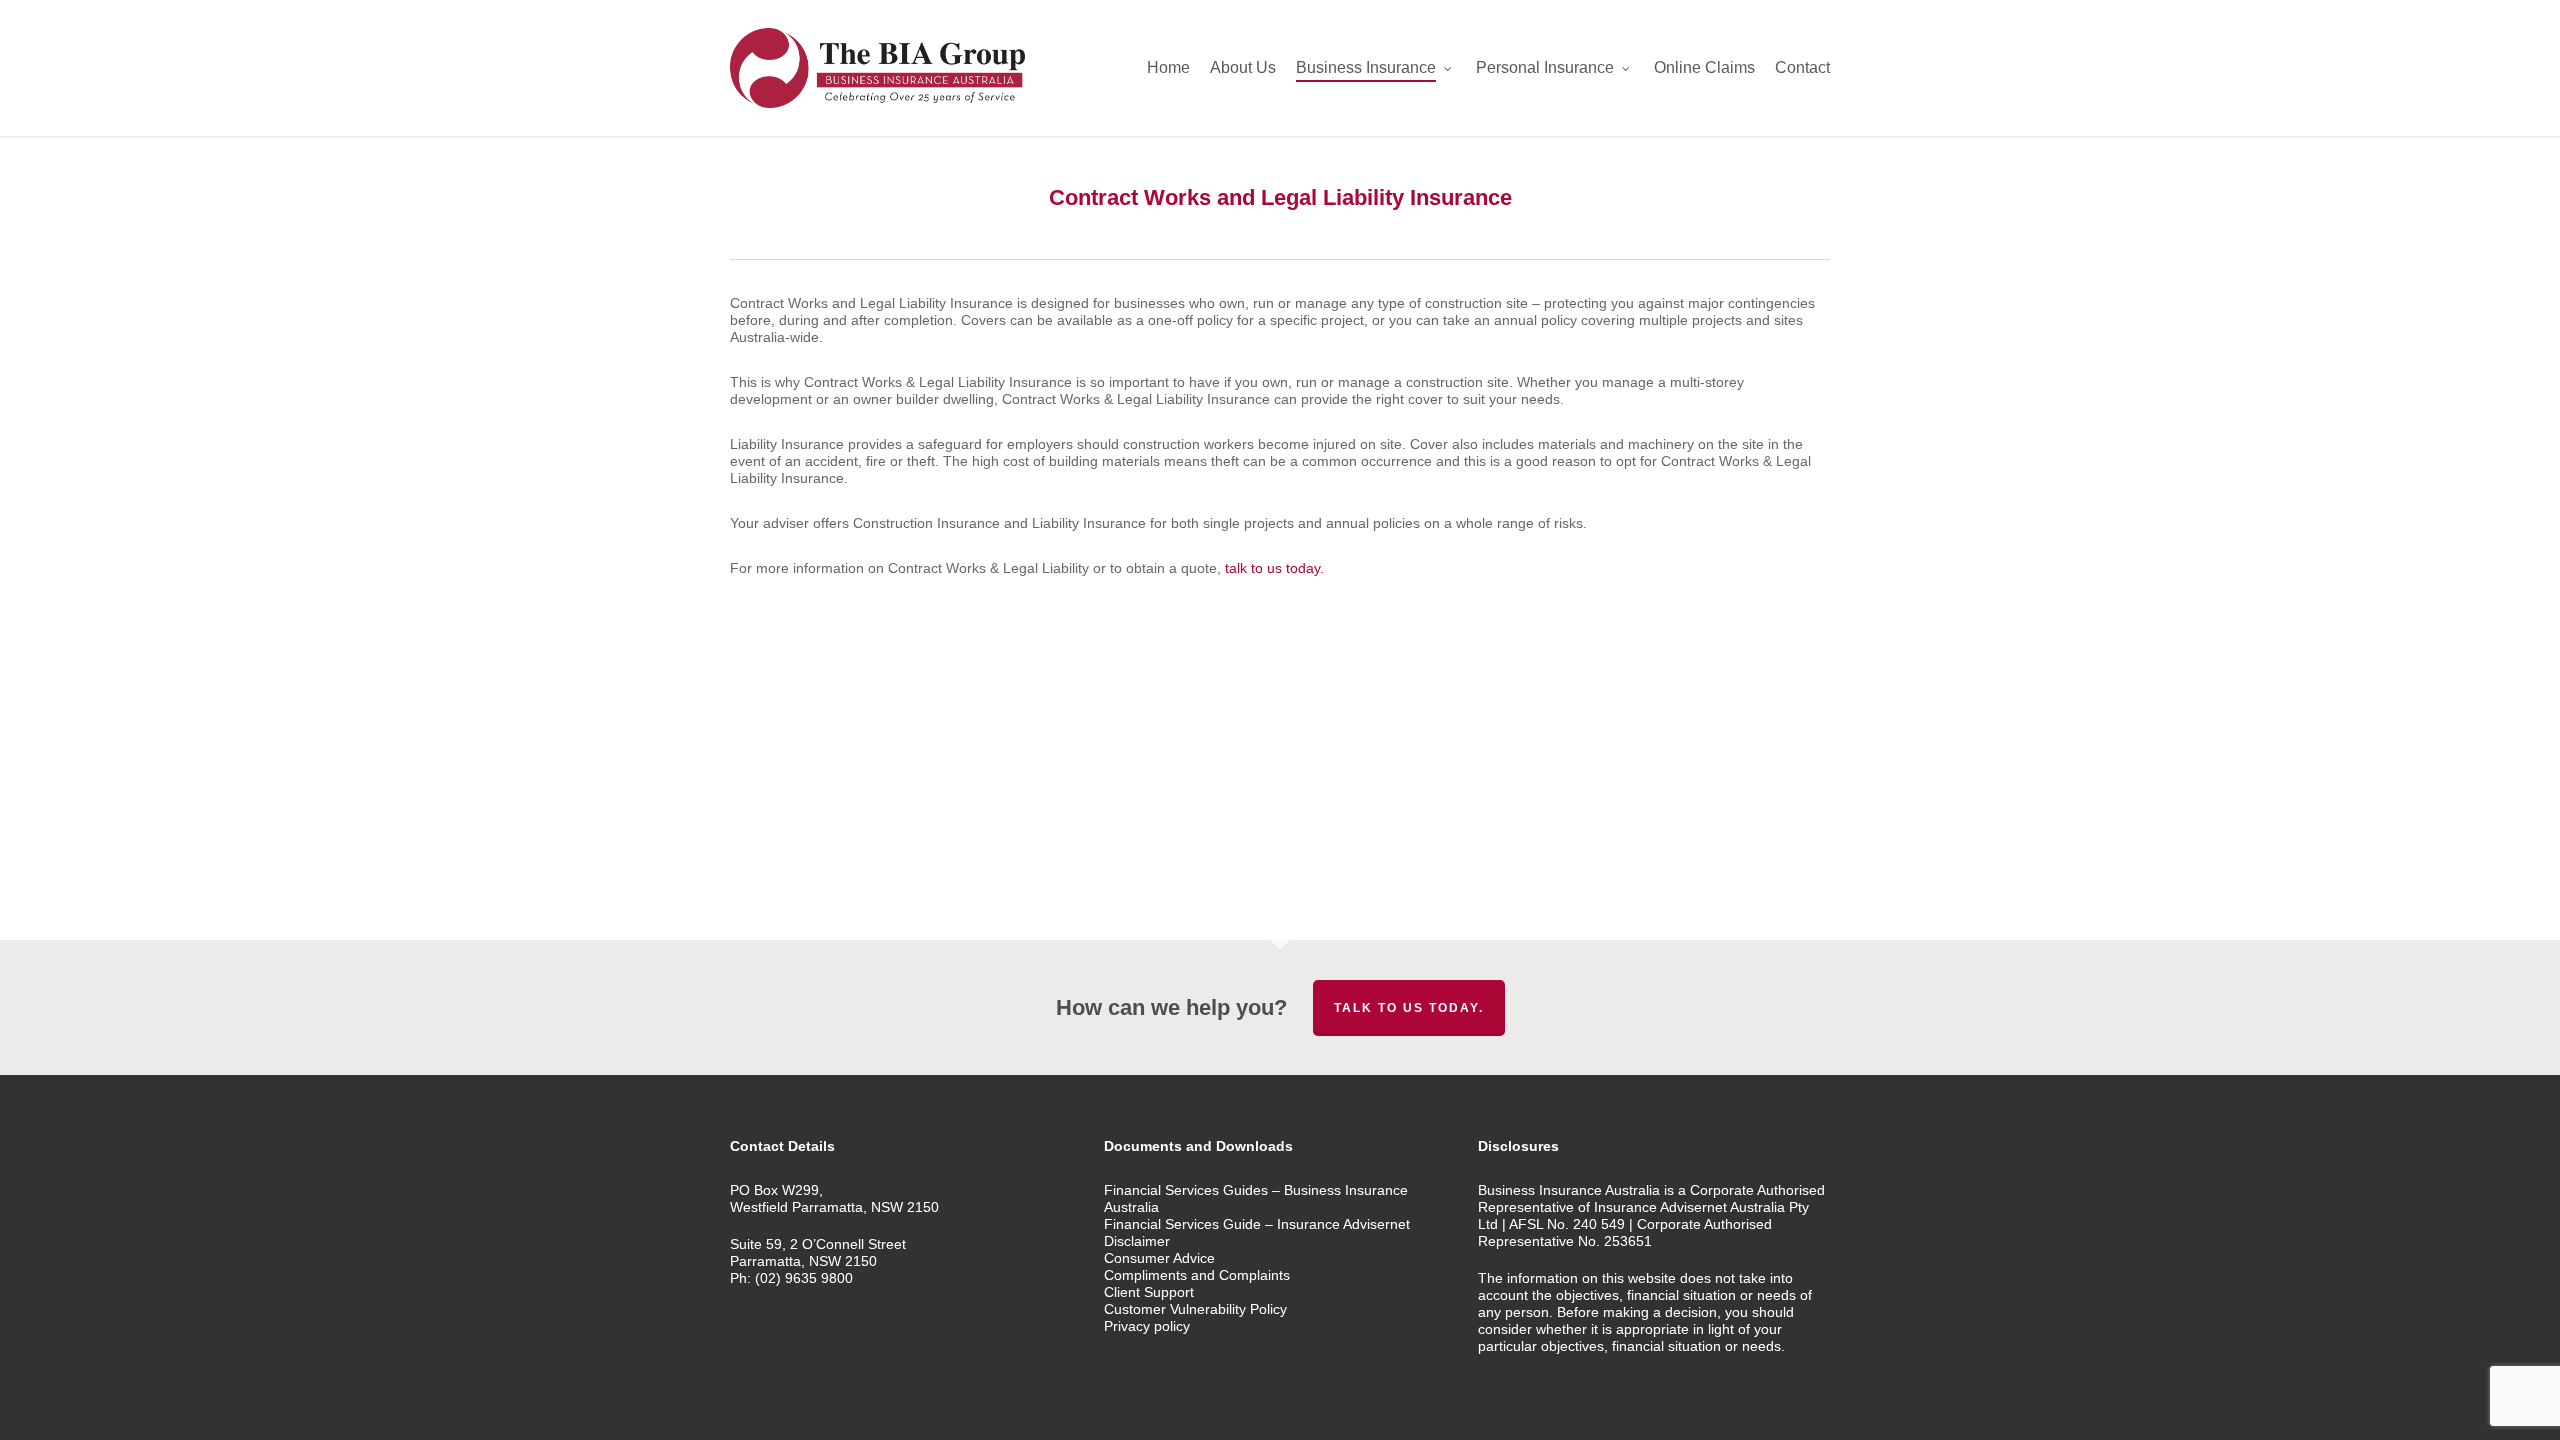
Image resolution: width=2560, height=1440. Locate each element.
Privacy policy (1147, 1326)
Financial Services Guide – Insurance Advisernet (1257, 1224)
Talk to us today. (1409, 1008)
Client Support (1149, 1292)
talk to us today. (1274, 568)
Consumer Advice (1159, 1258)
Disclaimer (1137, 1241)
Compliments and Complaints (1197, 1275)
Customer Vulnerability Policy (1195, 1309)
